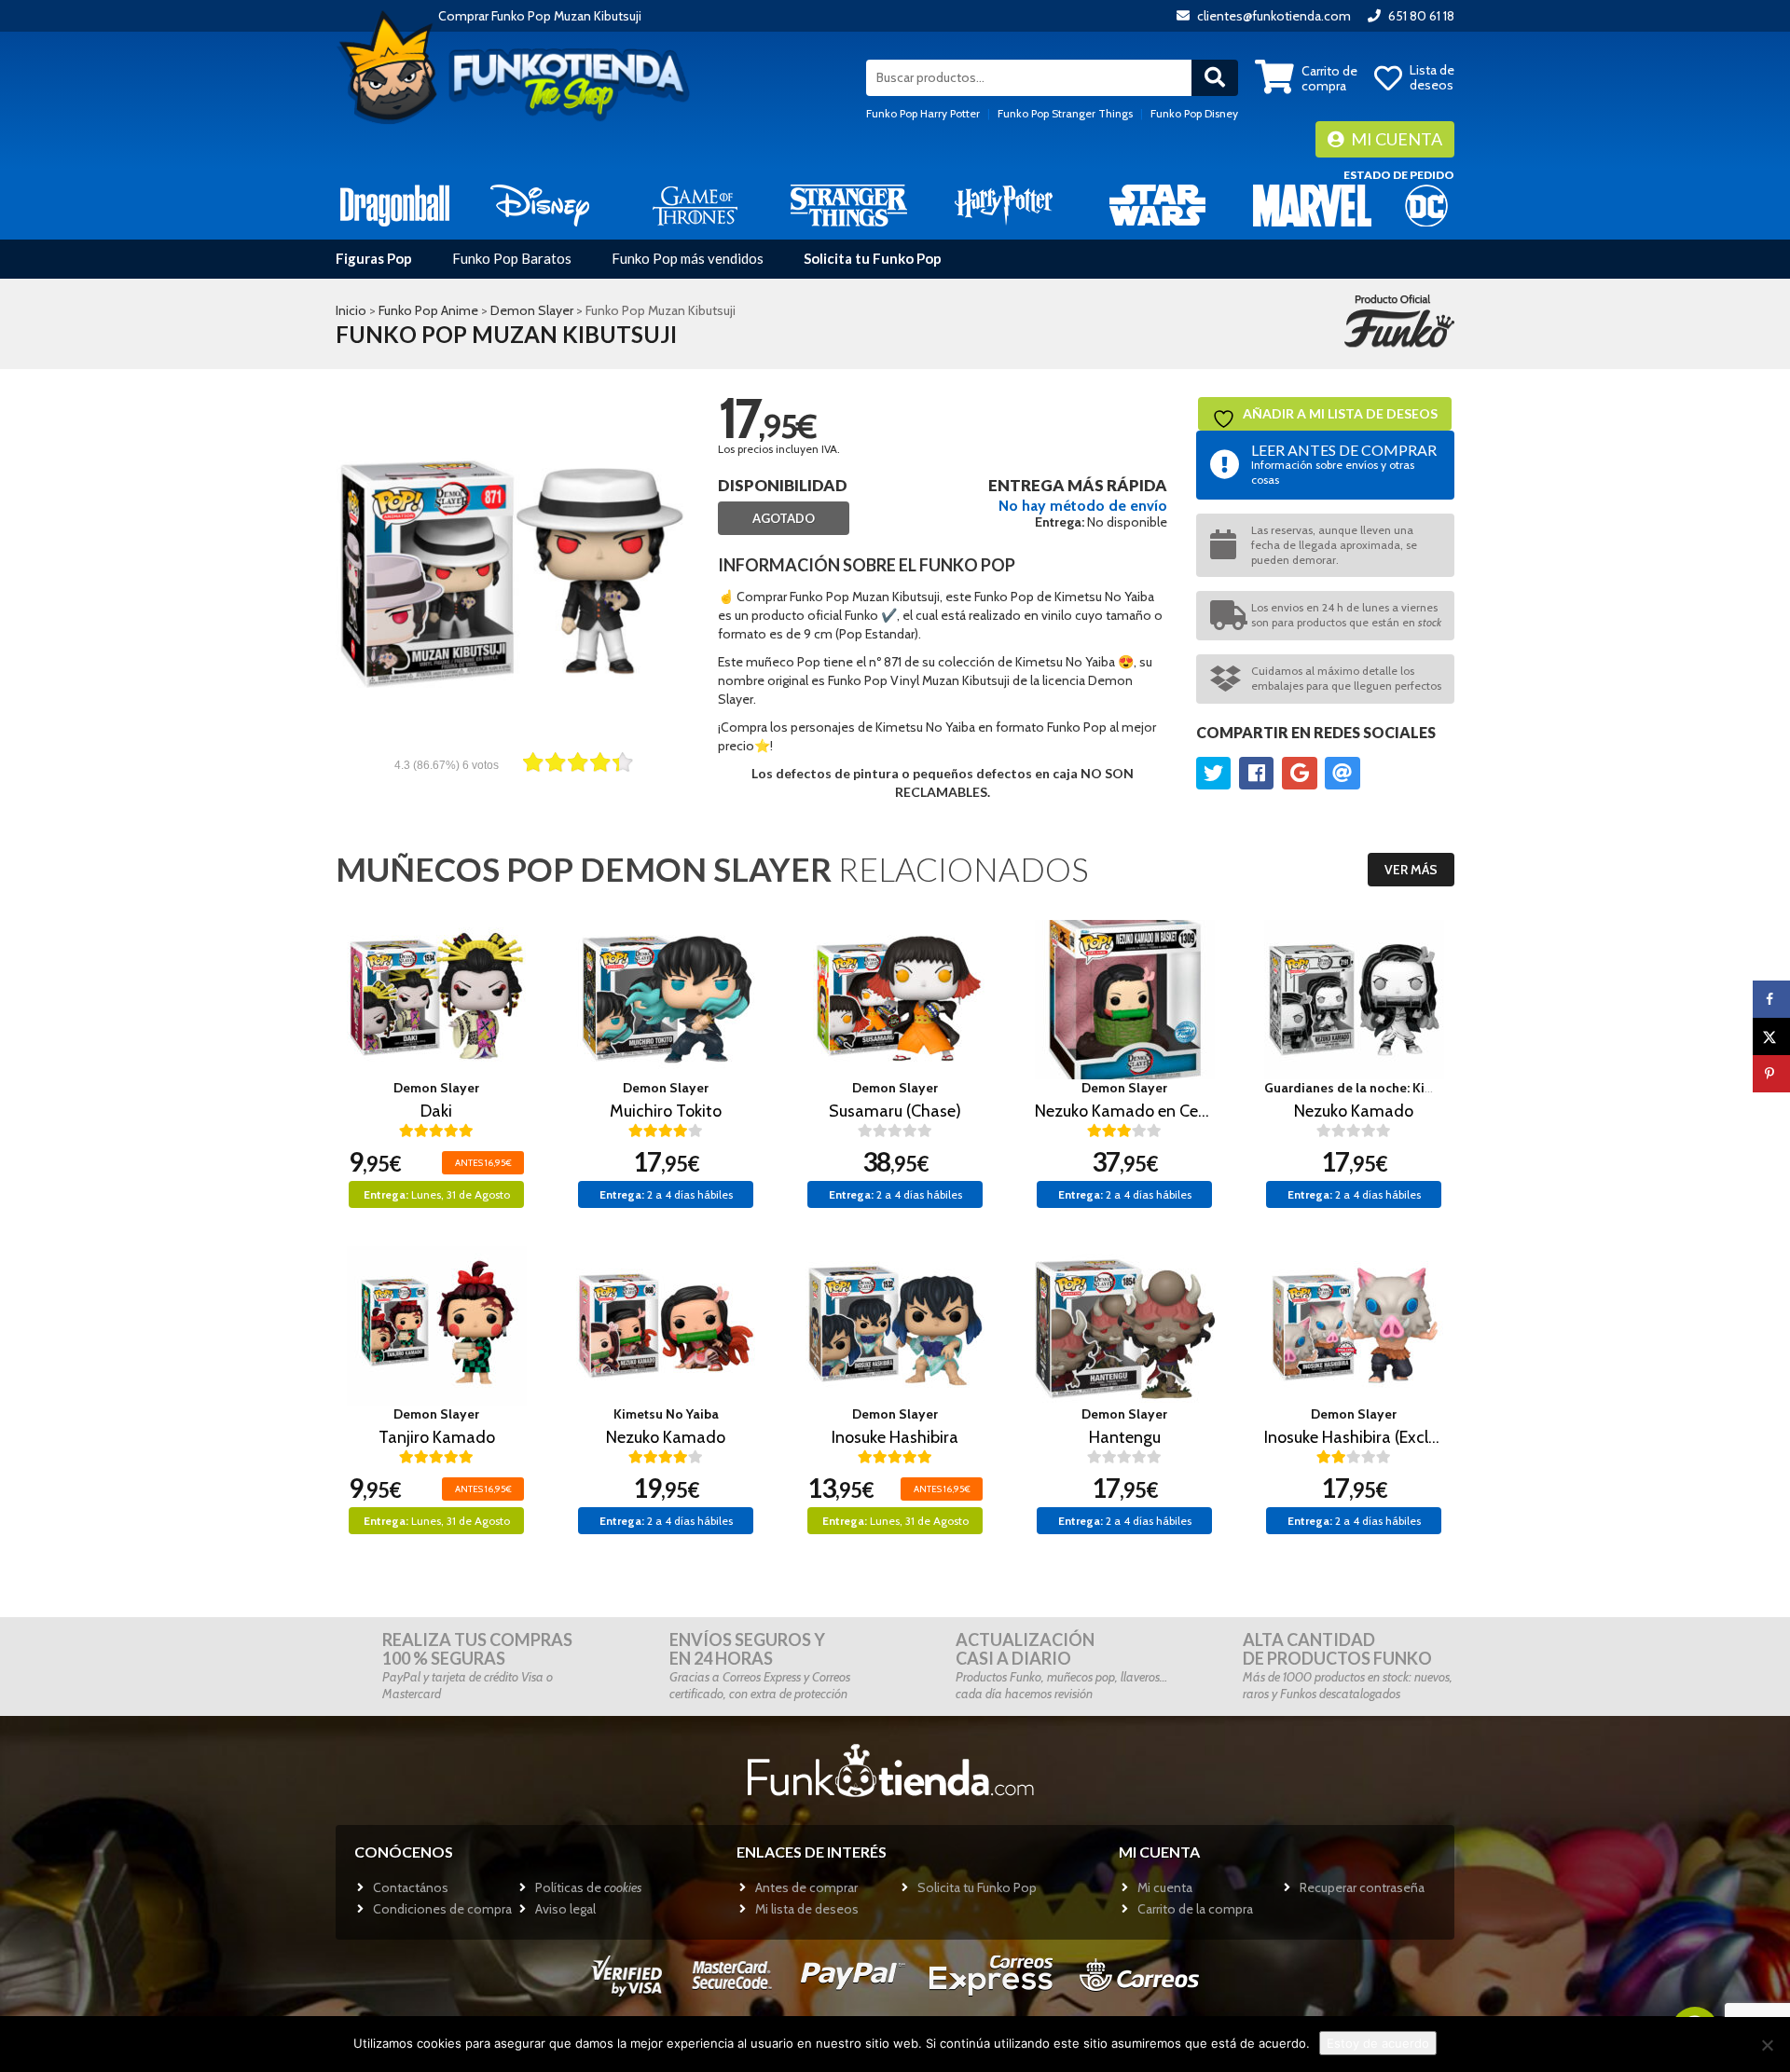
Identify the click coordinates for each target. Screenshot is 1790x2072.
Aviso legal (565, 1909)
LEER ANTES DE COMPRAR (1344, 464)
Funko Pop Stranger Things (1065, 113)
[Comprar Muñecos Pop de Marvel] (1312, 205)
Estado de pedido (1399, 175)
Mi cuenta (1395, 139)
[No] (1767, 2045)
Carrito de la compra (1195, 1909)
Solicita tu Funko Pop (873, 258)
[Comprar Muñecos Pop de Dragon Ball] (395, 205)
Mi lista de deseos (807, 1909)
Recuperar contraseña (1362, 1887)
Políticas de (588, 1887)
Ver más (1411, 870)
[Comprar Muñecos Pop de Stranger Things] (849, 205)
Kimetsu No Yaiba (666, 1414)
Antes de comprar (806, 1887)
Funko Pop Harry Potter (923, 113)
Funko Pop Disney (1194, 113)
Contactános (411, 1887)
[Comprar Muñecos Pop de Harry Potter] (1004, 205)
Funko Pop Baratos (512, 258)
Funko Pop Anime (428, 310)
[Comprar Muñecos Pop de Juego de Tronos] (695, 205)
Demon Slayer (532, 310)
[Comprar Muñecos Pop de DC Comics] (1426, 205)
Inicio (351, 310)
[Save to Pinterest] (1771, 1074)
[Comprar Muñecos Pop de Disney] (540, 205)
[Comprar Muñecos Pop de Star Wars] (1157, 205)
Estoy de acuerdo (1378, 2043)
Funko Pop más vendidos (688, 258)
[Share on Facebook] (1771, 999)
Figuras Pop (374, 258)
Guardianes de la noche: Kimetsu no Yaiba (1390, 1088)
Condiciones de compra (442, 1909)
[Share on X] (1771, 1036)
